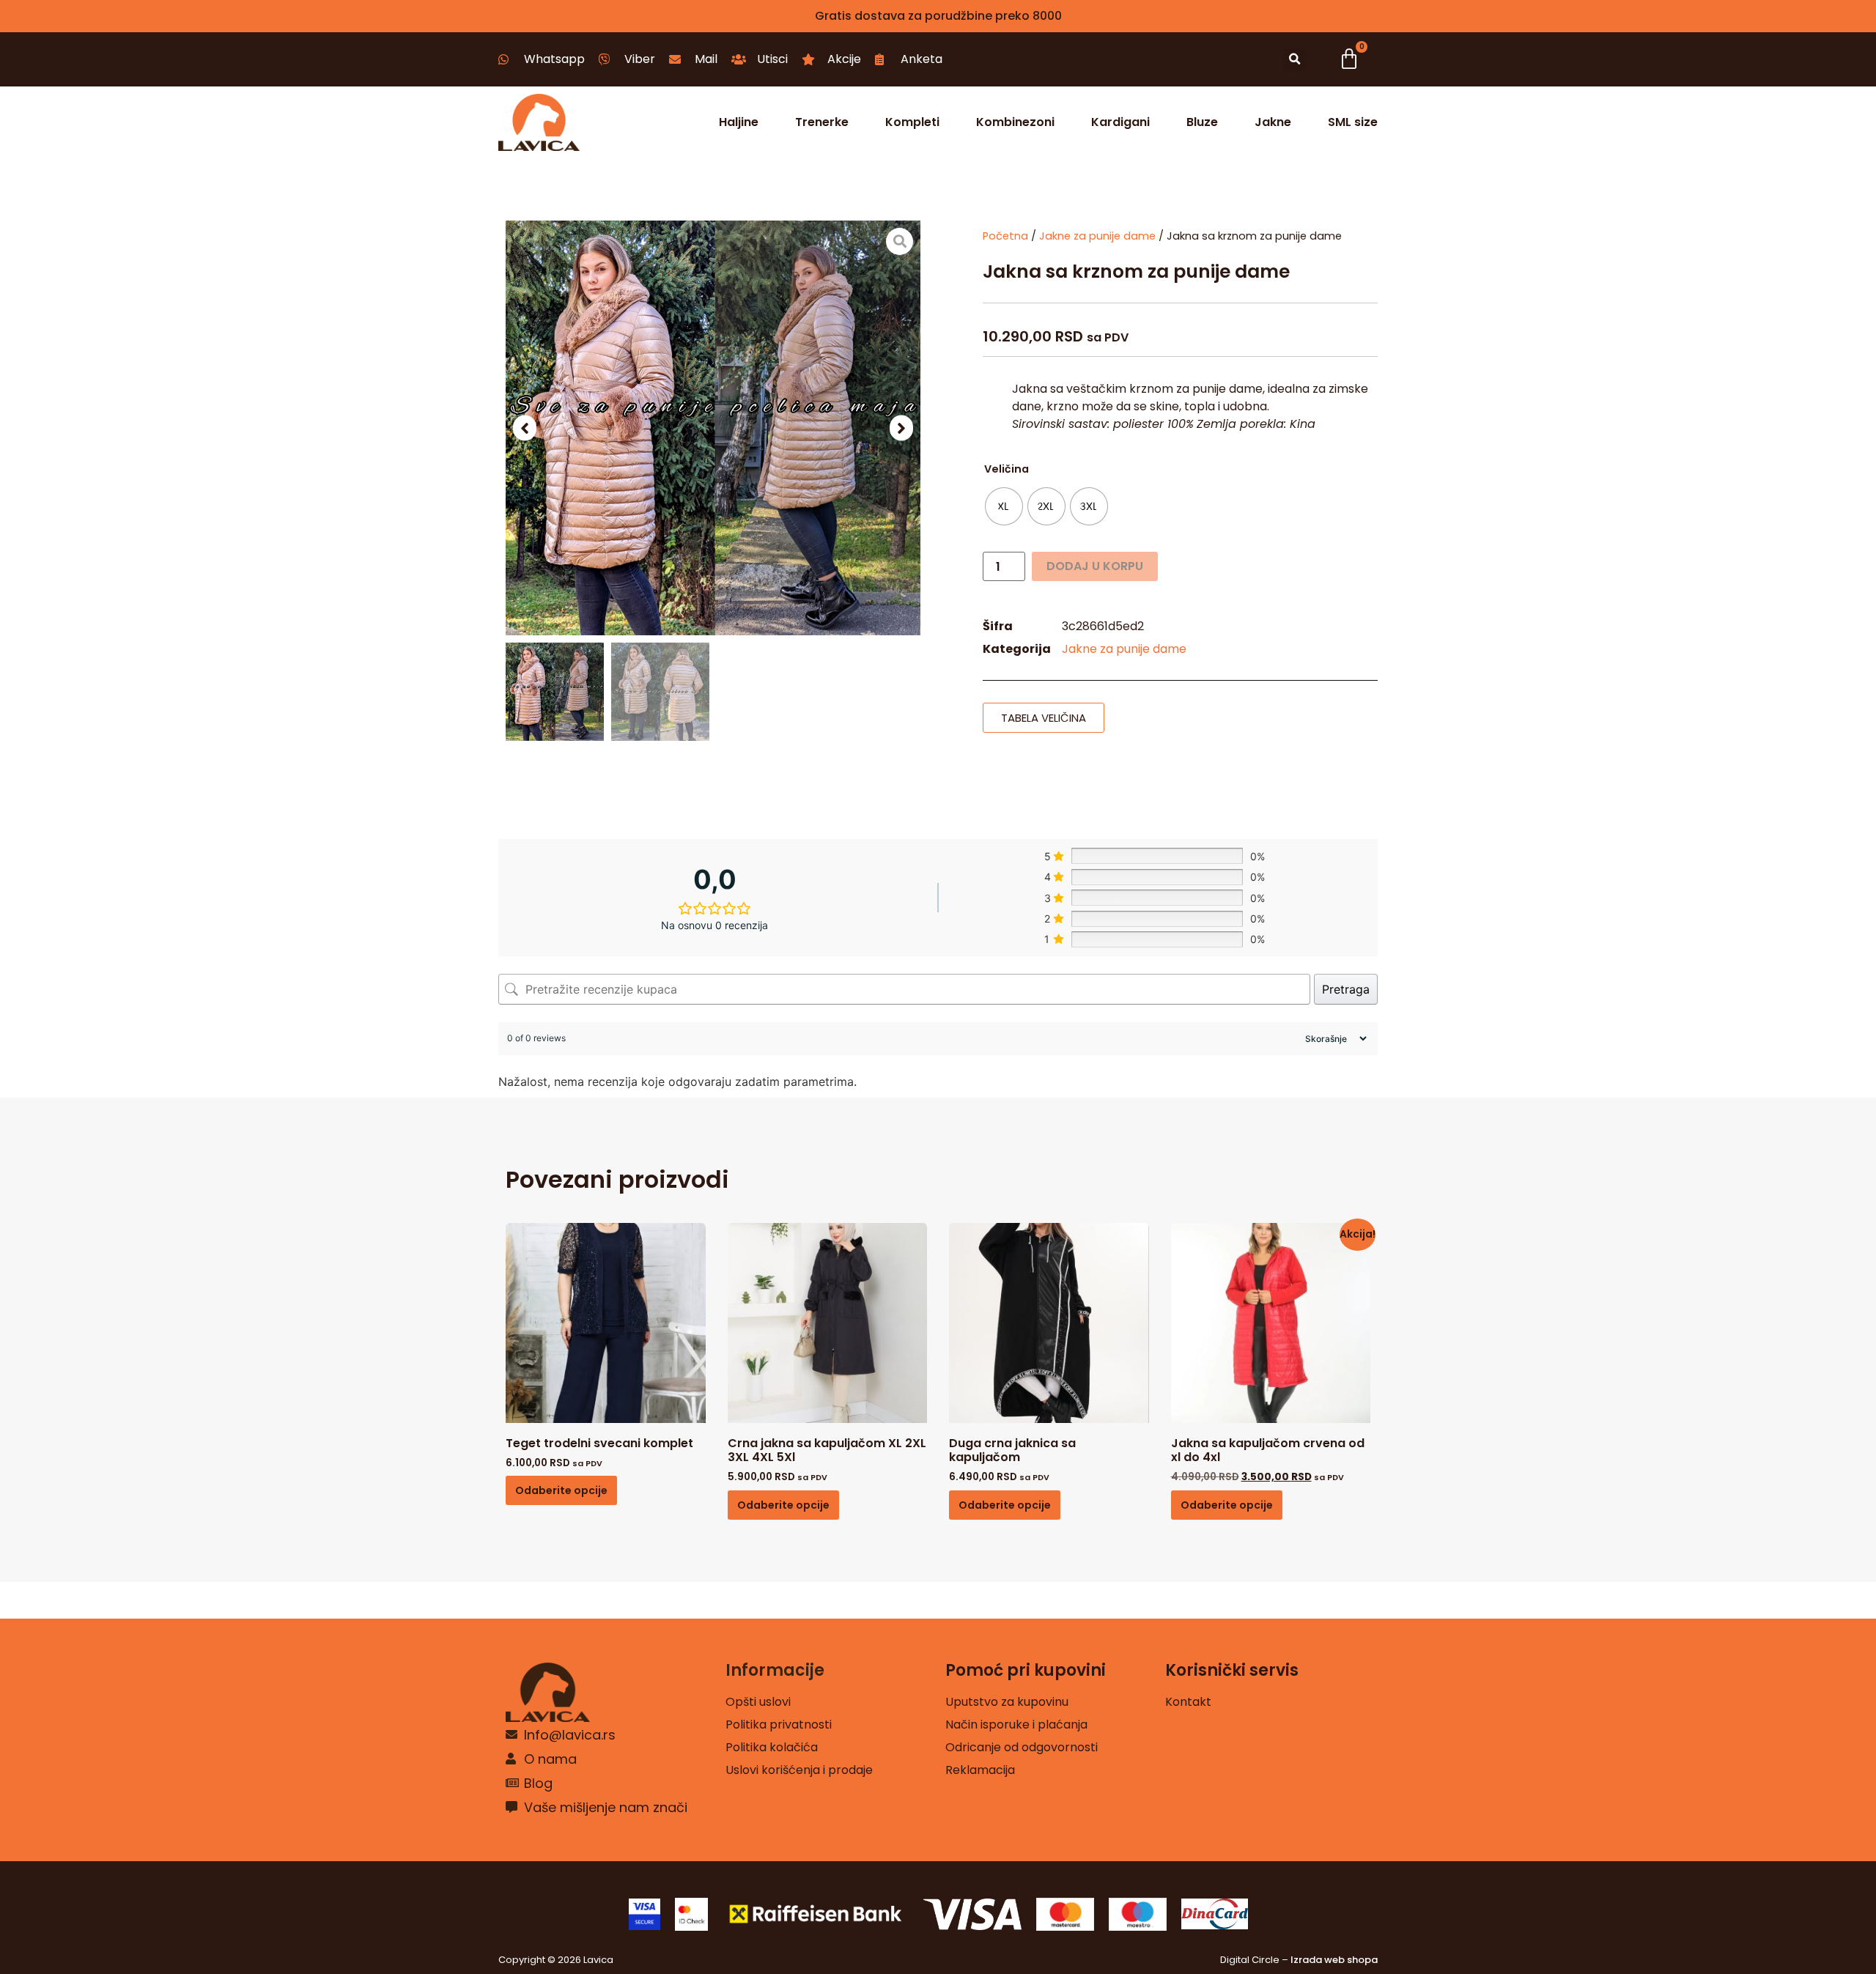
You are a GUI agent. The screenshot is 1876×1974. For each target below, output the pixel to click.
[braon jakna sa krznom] (713, 428)
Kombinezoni (1015, 122)
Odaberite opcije (561, 1490)
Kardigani (1120, 122)
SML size (1353, 122)
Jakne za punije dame (1097, 236)
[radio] (1004, 506)
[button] (1295, 60)
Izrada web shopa (1334, 1960)
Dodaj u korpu (1095, 566)
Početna (1005, 236)
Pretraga (1346, 989)
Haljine (739, 122)
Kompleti (912, 122)
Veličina (1007, 469)
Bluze (1202, 122)
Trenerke (822, 122)
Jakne (1273, 122)
